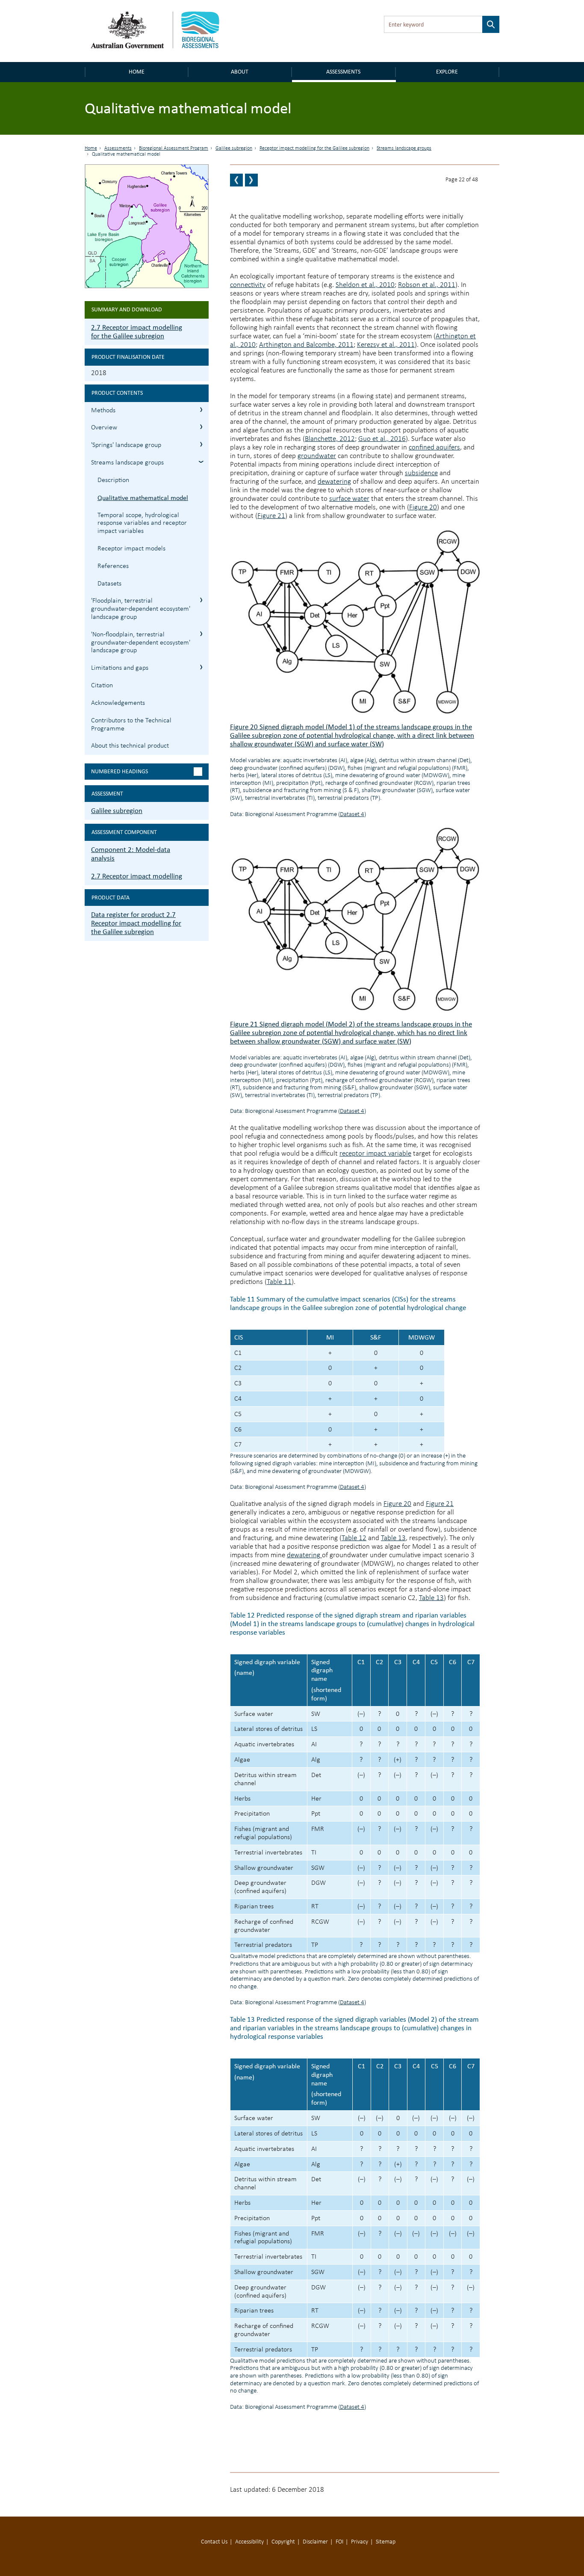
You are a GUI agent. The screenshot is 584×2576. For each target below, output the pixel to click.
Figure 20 (423, 507)
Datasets (109, 584)
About (240, 72)
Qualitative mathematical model (143, 498)
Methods (103, 411)
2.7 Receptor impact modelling (137, 876)
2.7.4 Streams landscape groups (201, 462)
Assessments (343, 72)
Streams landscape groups (404, 148)
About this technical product (130, 746)
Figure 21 (271, 516)
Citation (102, 686)
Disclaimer (315, 2542)
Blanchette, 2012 (330, 439)
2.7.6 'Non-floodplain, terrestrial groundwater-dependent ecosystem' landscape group (201, 634)
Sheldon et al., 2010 (365, 285)
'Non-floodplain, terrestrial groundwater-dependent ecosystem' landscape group (141, 643)
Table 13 (393, 1538)
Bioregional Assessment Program (174, 148)
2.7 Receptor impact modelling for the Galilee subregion (137, 332)
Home (137, 72)
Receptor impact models (131, 549)
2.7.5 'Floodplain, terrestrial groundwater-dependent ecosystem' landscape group (201, 600)
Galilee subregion (234, 148)
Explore (447, 72)
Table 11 (279, 1282)
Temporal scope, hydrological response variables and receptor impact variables (142, 523)
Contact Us (214, 2542)
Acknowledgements (118, 703)
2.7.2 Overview (201, 427)
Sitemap (386, 2542)
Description (113, 480)
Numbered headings (119, 771)
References (113, 566)
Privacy (360, 2542)
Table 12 (354, 1538)
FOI (339, 2542)
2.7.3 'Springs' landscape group (201, 444)
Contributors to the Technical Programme (131, 725)
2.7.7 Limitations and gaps (201, 667)
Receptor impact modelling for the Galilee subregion (314, 148)
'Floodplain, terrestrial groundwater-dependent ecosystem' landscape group (141, 609)
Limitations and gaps (120, 668)
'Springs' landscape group (126, 445)
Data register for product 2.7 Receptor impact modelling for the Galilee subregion (136, 923)
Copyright (283, 2542)
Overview (104, 428)
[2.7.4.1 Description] (236, 180)
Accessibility (249, 2542)
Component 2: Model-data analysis (131, 854)
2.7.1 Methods (201, 410)
